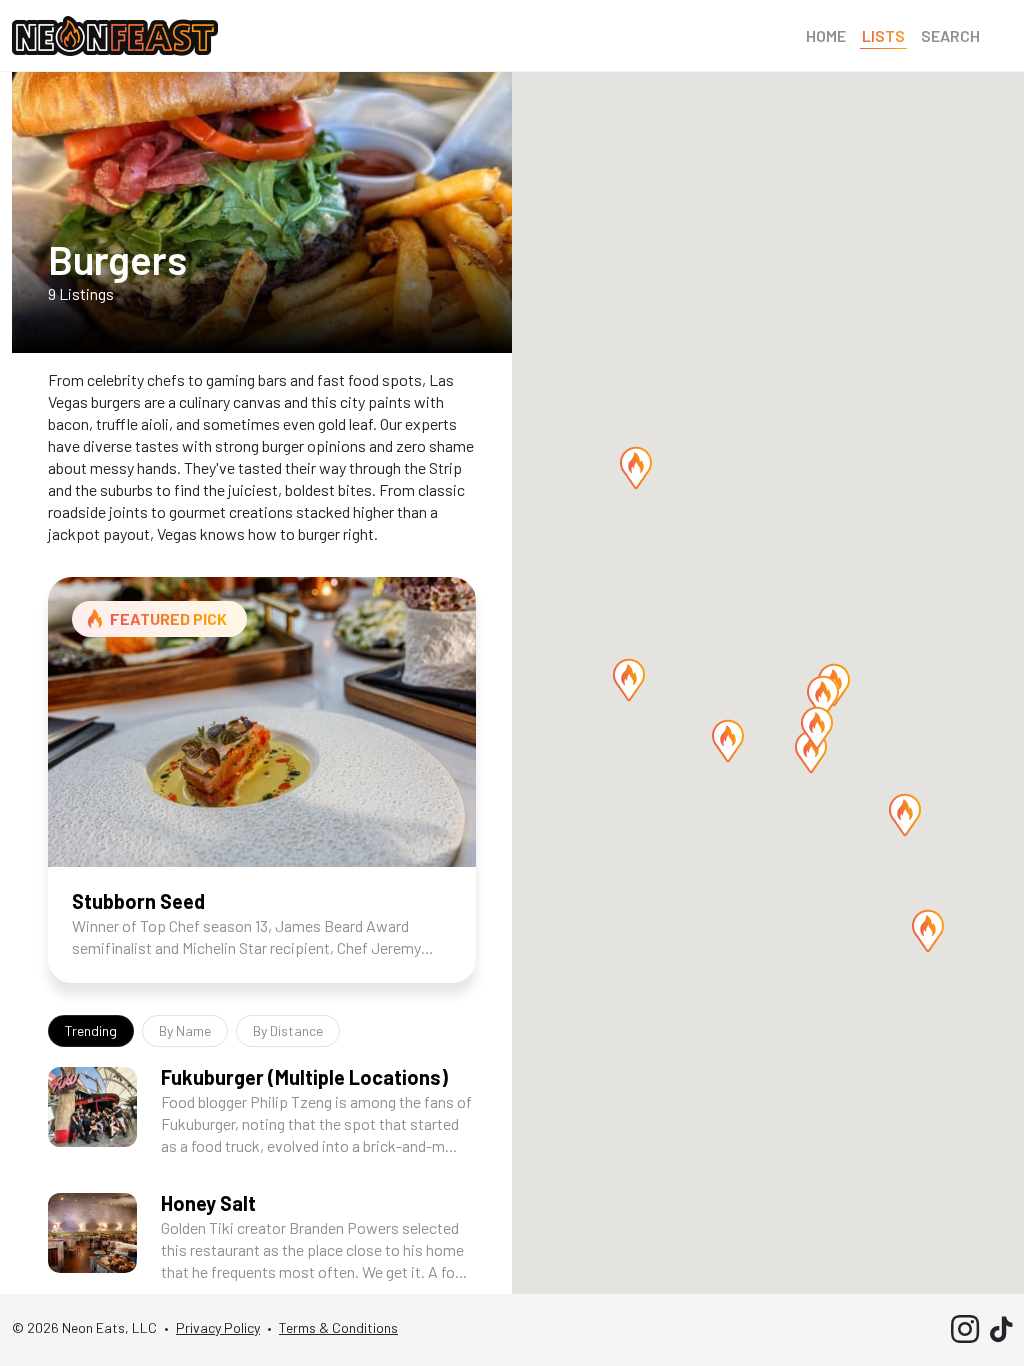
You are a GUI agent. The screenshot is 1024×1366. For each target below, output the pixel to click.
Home (826, 35)
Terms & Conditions (338, 1327)
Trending (91, 1030)
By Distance (288, 1030)
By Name (185, 1030)
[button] (928, 931)
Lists (883, 35)
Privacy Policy (218, 1327)
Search (950, 35)
